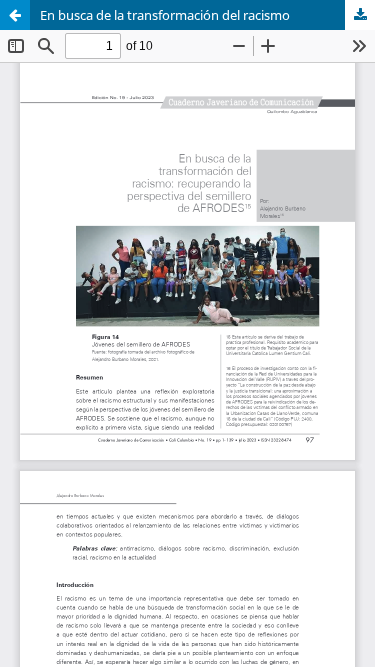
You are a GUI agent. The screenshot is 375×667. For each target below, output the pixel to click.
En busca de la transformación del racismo (165, 15)
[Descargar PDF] (360, 15)
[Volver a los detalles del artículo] (15, 15)
